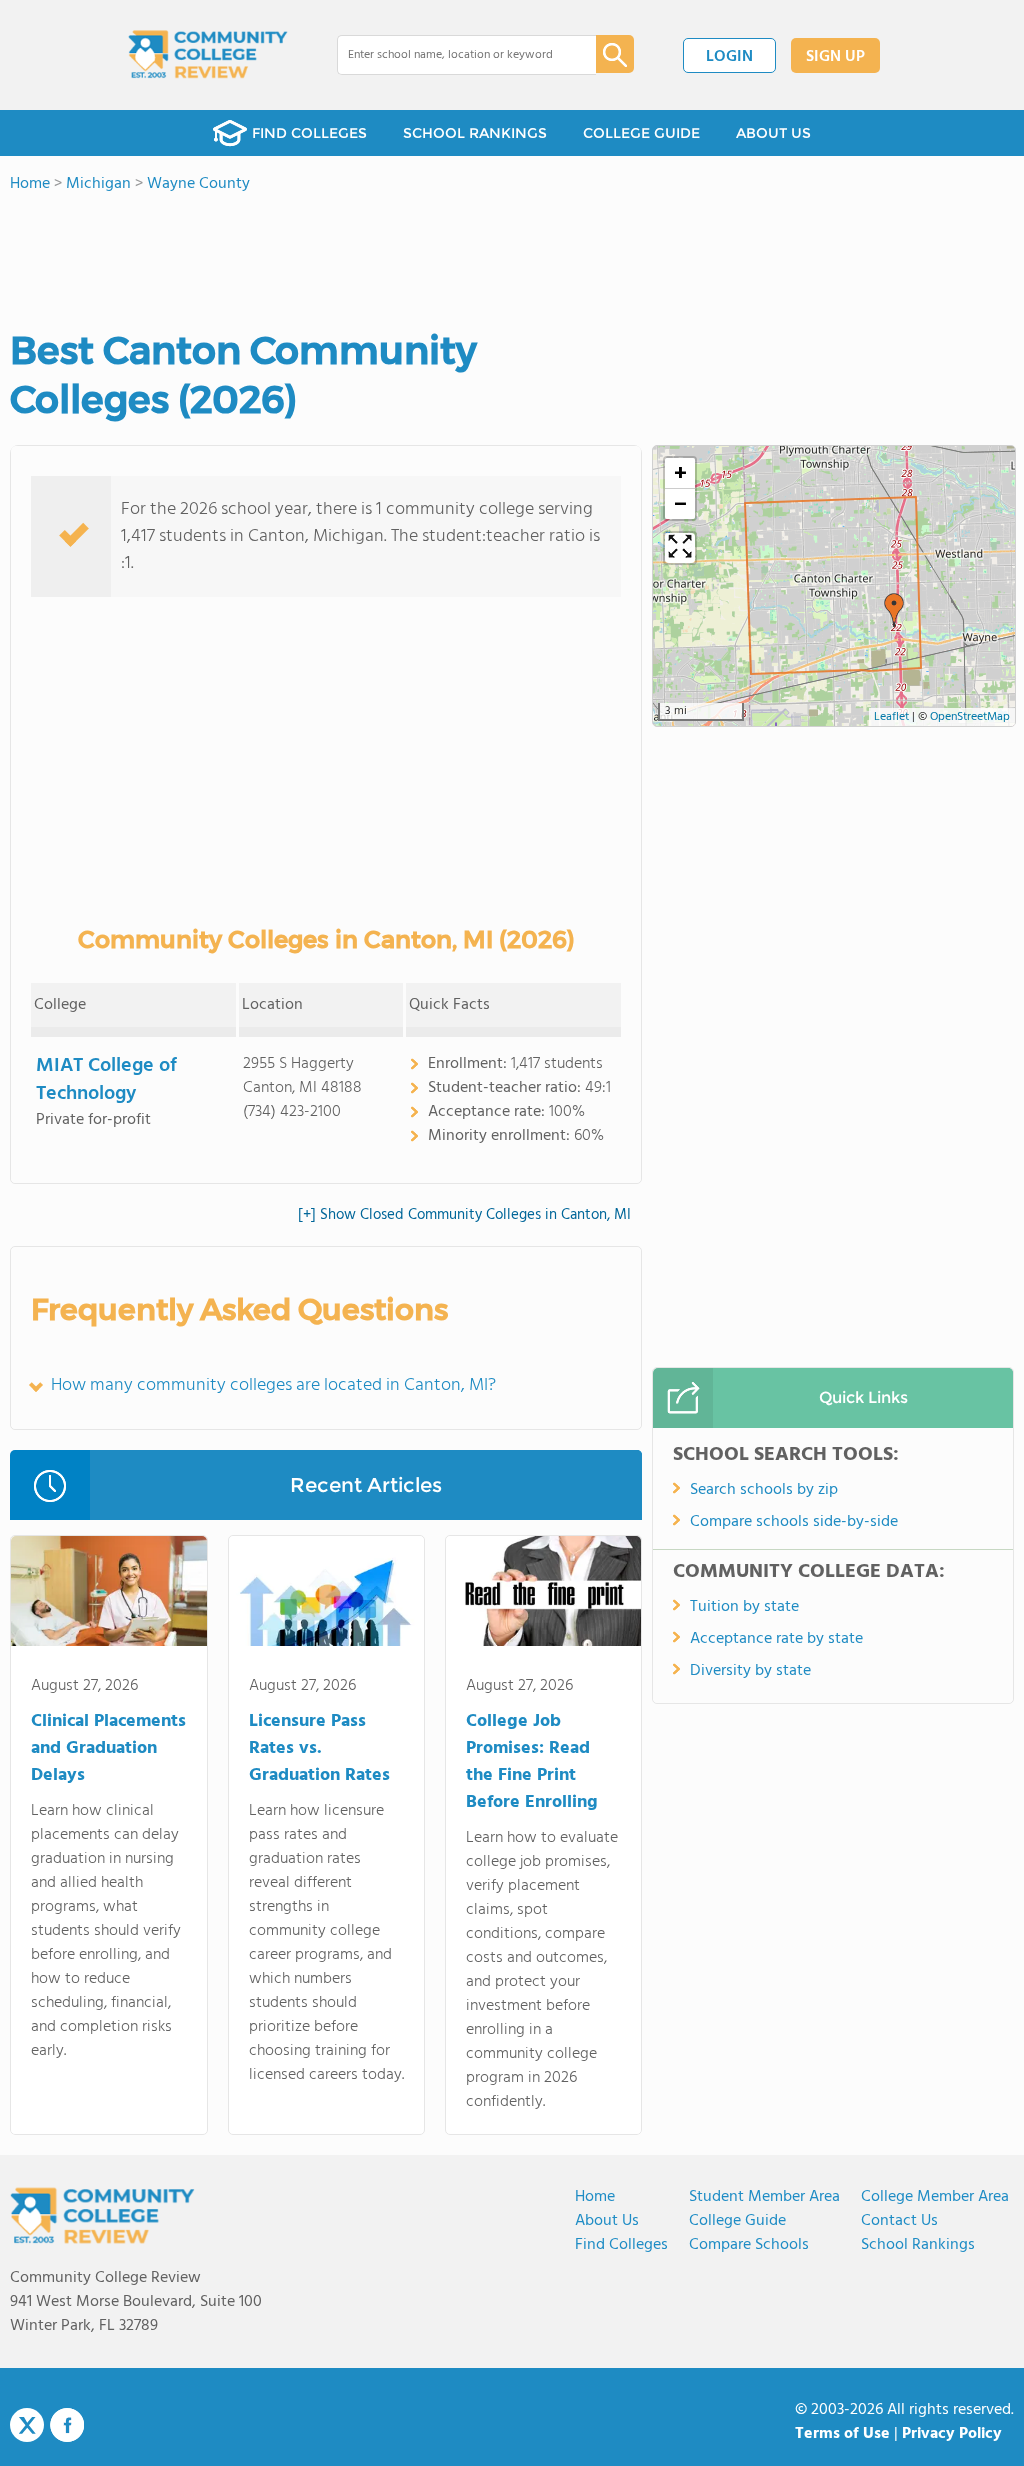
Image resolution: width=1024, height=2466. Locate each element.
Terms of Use (842, 2434)
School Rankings (918, 2245)
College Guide (737, 2221)
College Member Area (935, 2197)
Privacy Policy (952, 2434)
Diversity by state (750, 1671)
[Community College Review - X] (27, 2426)
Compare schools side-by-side (794, 1522)
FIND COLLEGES (309, 133)
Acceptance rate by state (776, 1639)
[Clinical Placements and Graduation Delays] (108, 1595)
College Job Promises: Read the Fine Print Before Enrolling (532, 1762)
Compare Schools (749, 2245)
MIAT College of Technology (106, 1080)
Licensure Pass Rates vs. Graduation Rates (319, 1748)
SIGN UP (835, 57)
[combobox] (452, 55)
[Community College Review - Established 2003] (208, 55)
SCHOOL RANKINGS (475, 133)
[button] (894, 610)
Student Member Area (764, 2197)
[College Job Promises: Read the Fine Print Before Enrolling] (543, 1595)
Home (595, 2197)
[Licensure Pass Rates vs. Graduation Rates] (326, 1595)
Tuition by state (744, 1607)
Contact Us (899, 2221)
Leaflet (891, 717)
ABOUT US (773, 133)
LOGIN (729, 57)
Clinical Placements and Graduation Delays (108, 1748)
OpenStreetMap (970, 717)
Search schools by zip (764, 1490)
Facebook (67, 2425)
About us (607, 2221)
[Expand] (680, 548)
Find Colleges (621, 2245)
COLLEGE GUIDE (641, 133)
